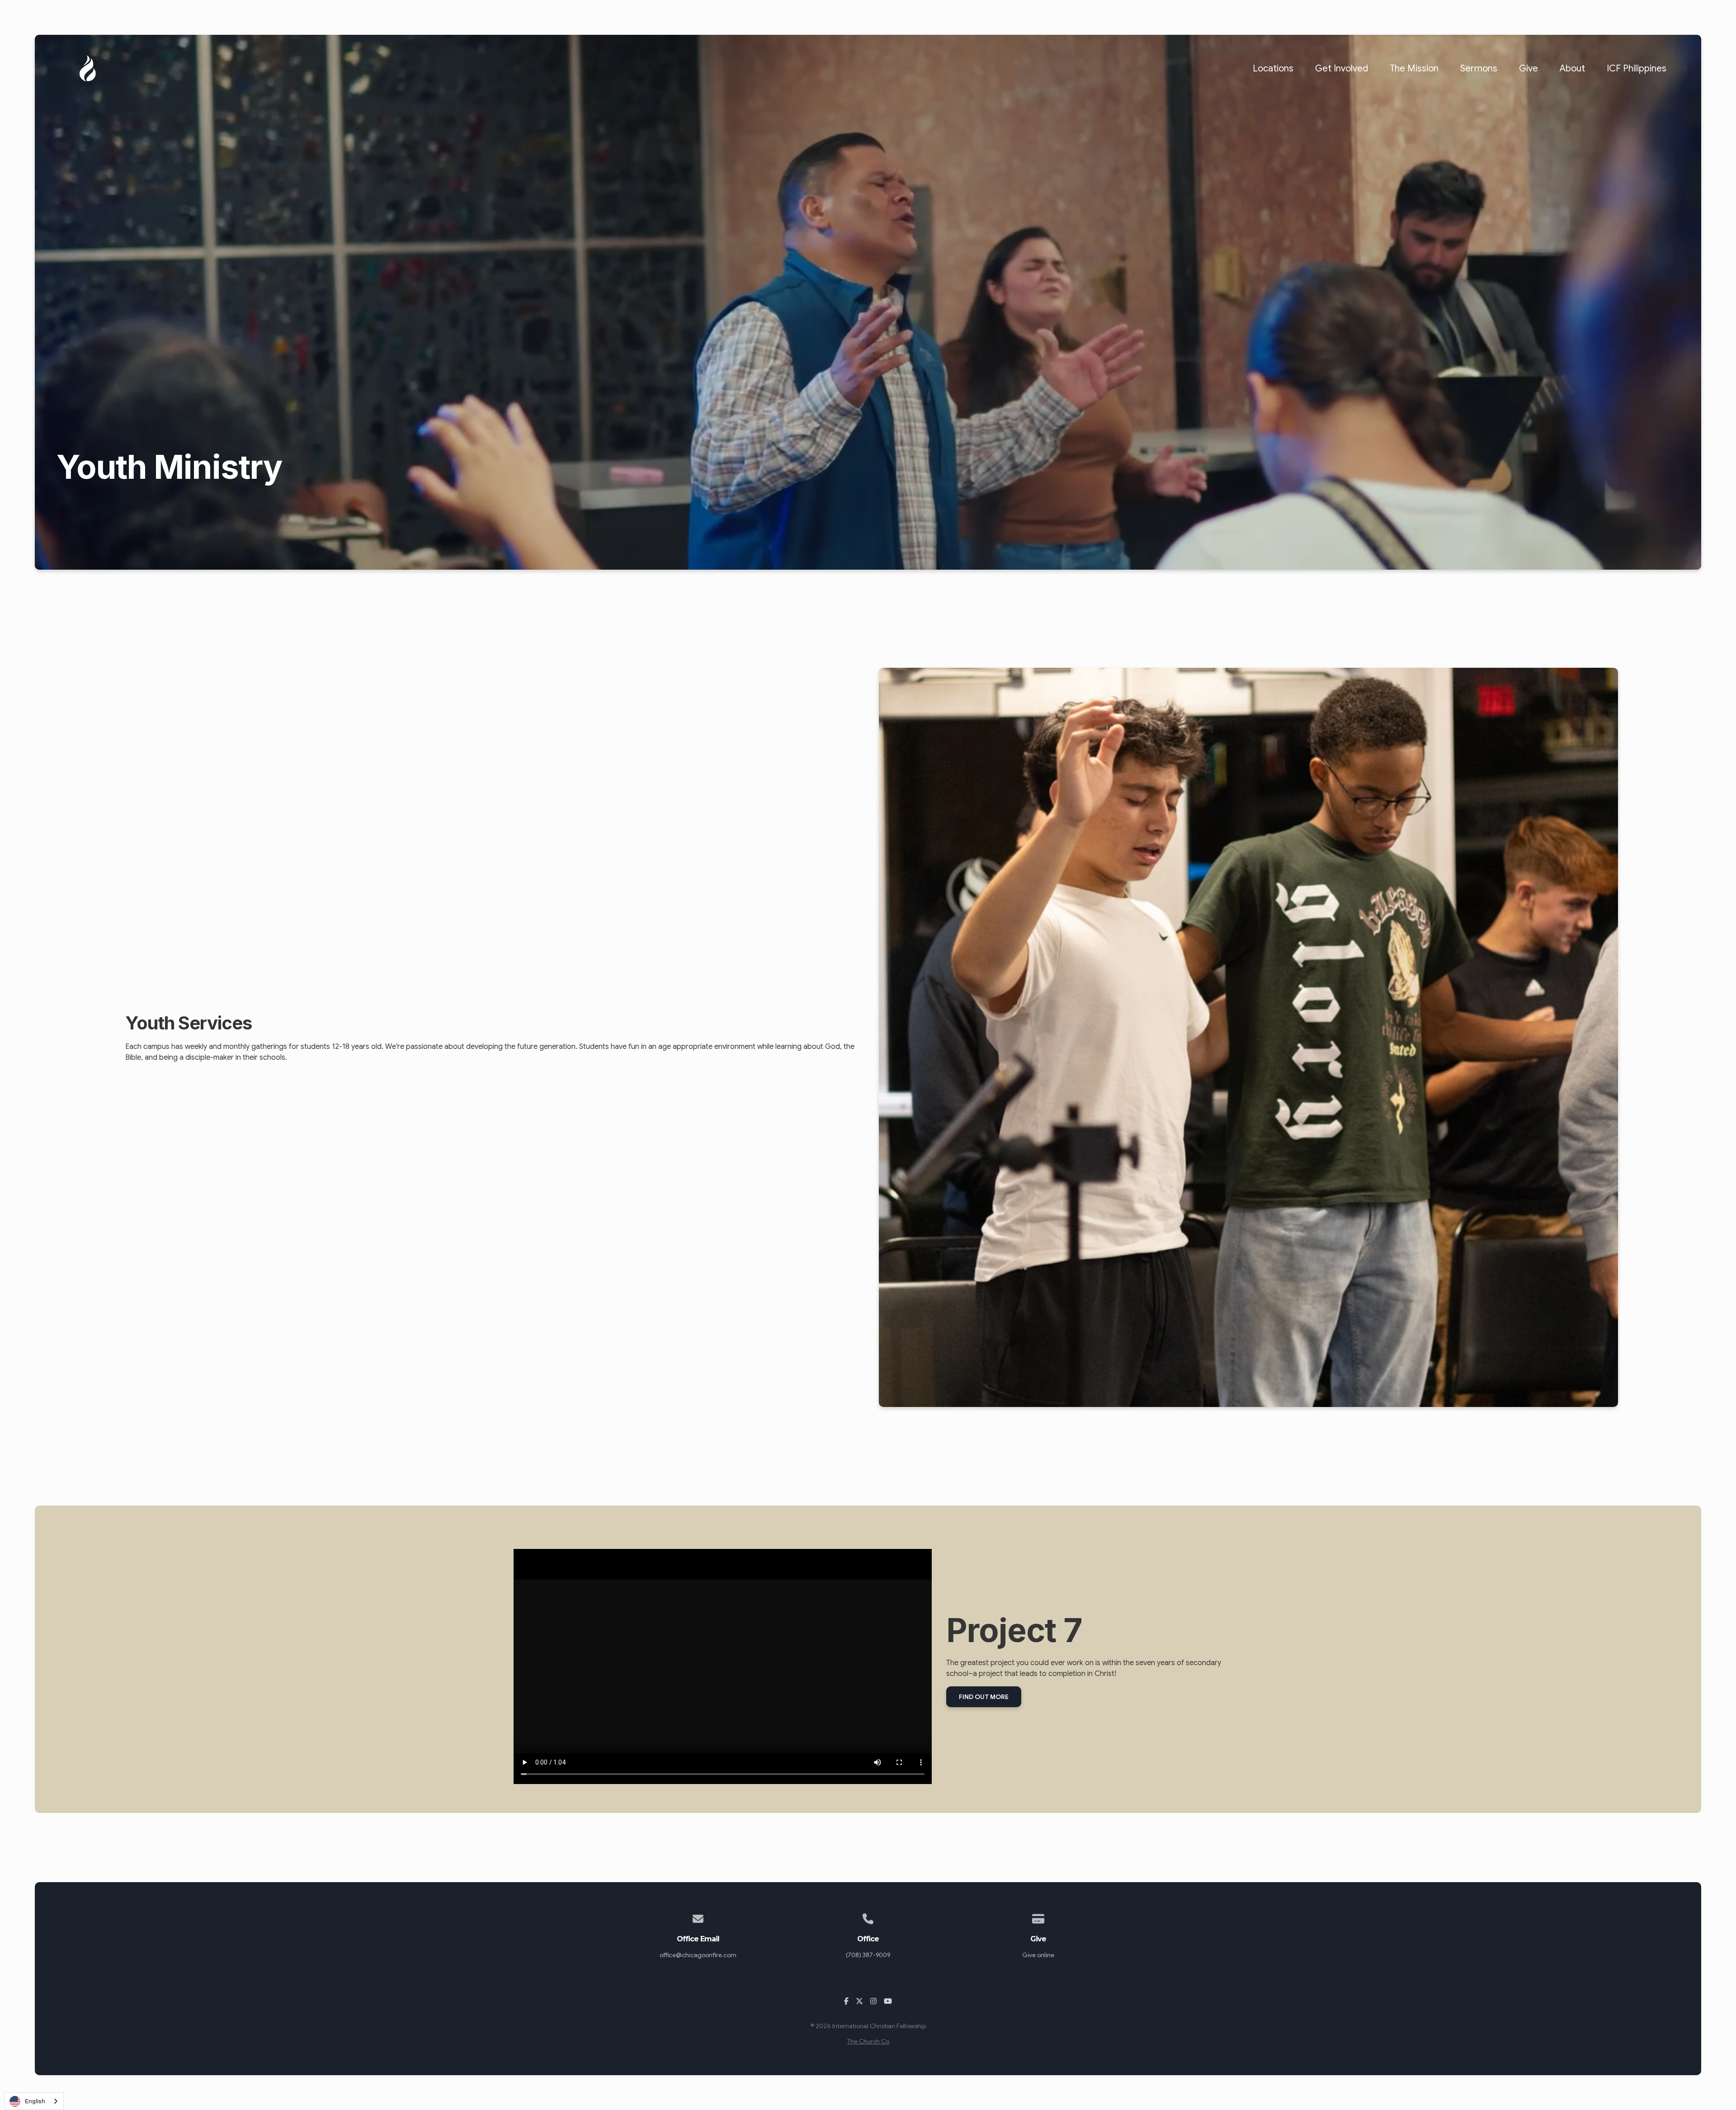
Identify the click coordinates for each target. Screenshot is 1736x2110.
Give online (1038, 1955)
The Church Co (868, 2042)
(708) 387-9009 (868, 1955)
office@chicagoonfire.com (698, 1955)
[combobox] (34, 2101)
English (35, 2101)
